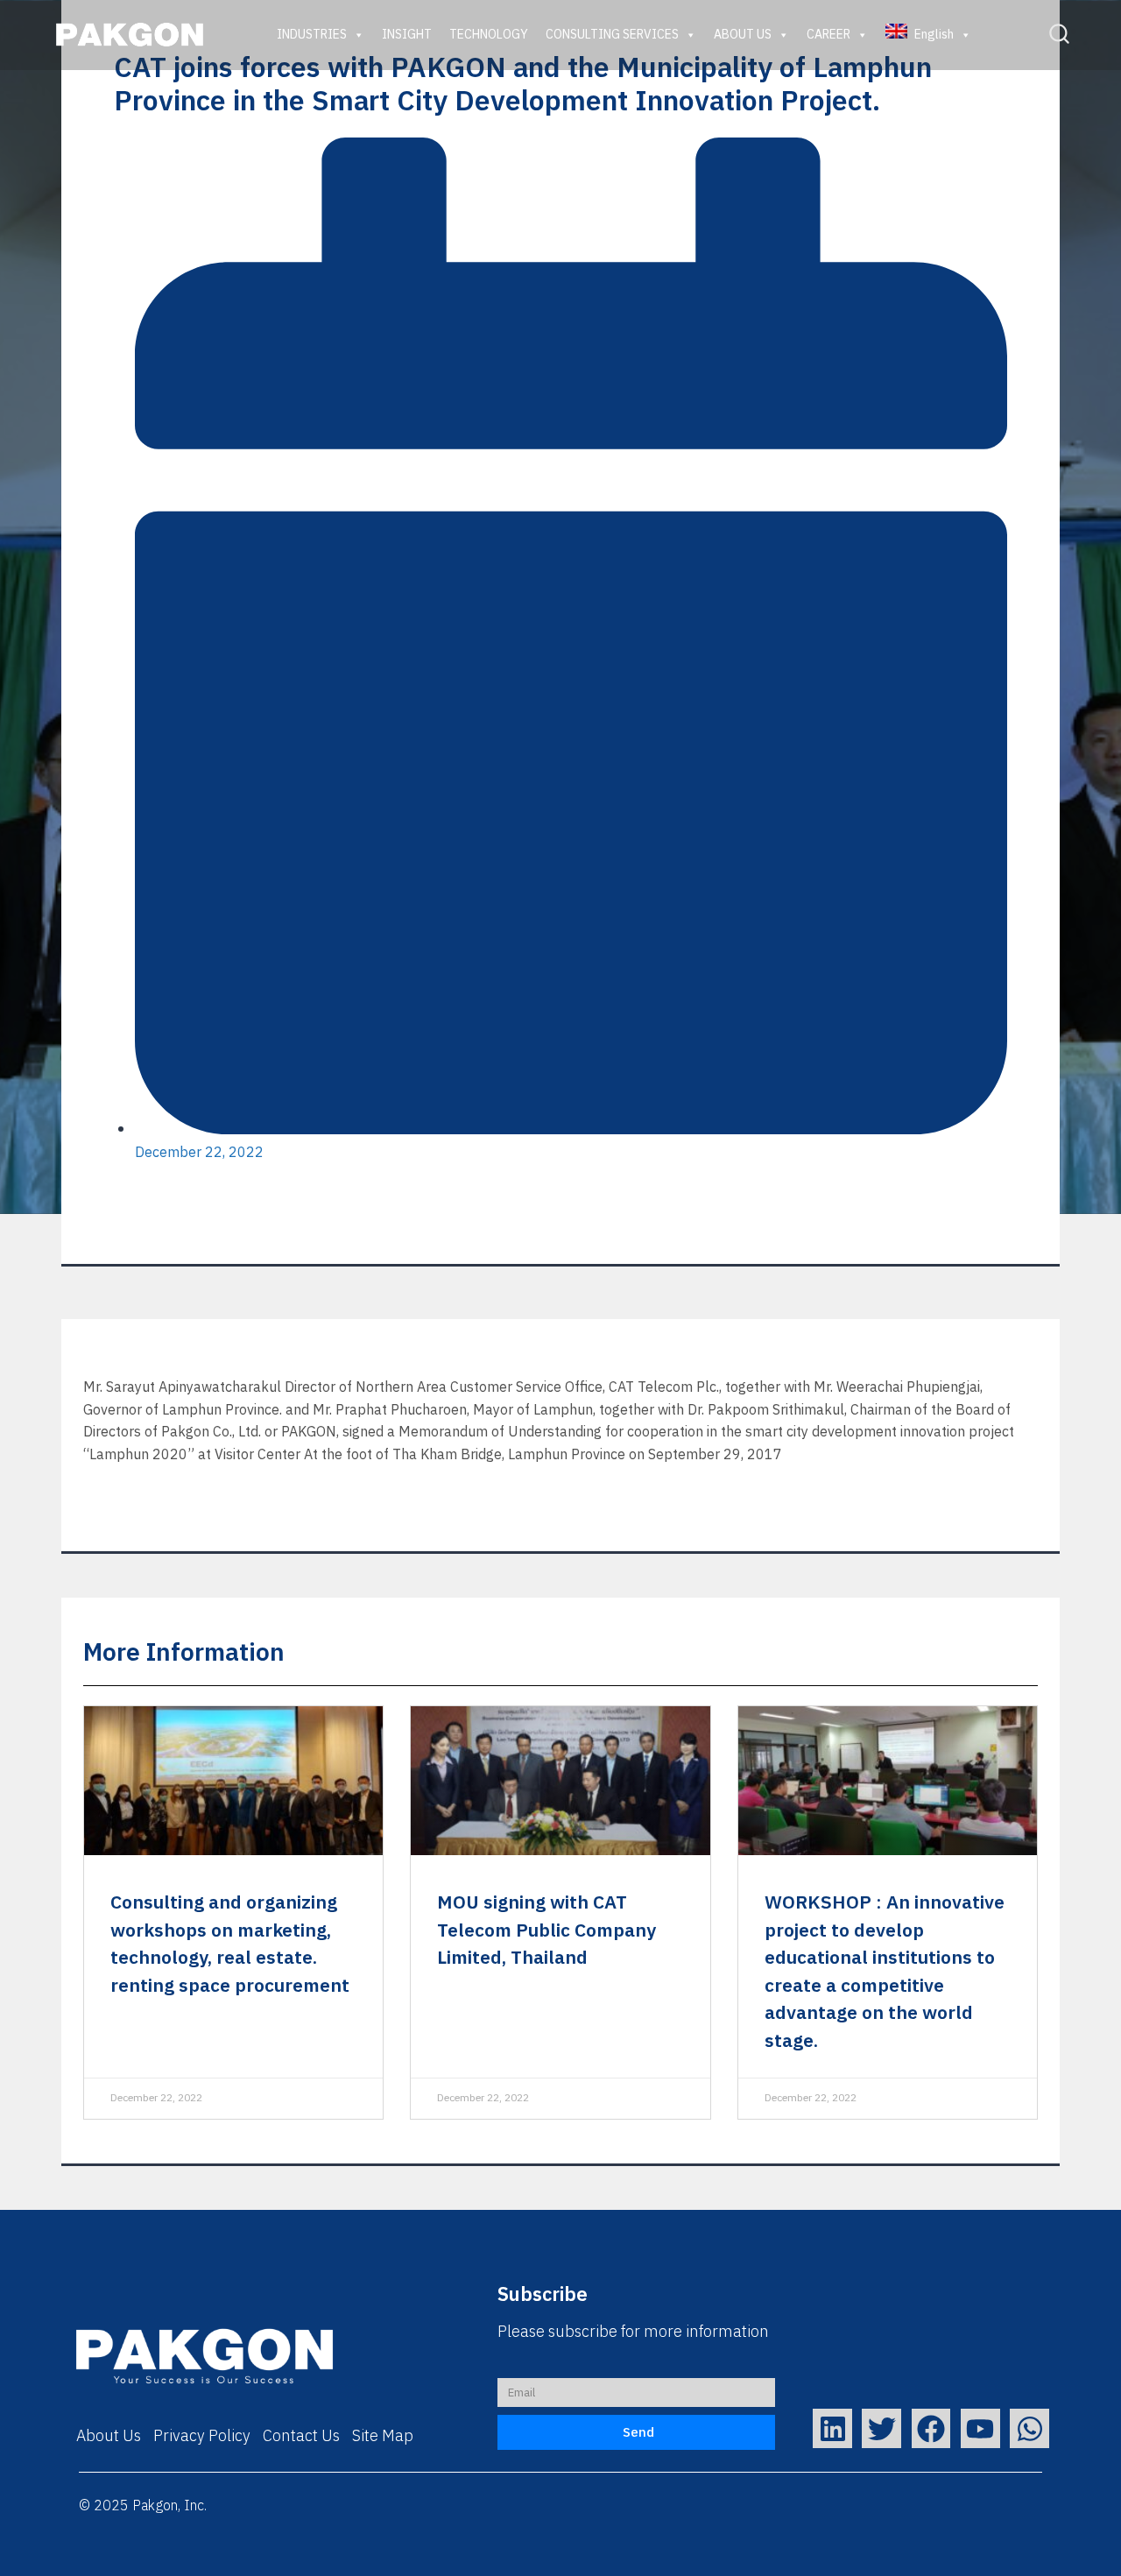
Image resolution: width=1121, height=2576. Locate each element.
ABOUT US (743, 35)
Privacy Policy (202, 2437)
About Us (109, 2437)
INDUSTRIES (312, 35)
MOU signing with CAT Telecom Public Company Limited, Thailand (546, 1931)
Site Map (383, 2437)
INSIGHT (407, 35)
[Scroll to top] (1076, 2548)
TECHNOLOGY (489, 35)
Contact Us (301, 2437)
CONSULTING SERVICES (612, 35)
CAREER (828, 35)
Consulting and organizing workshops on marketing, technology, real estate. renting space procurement (230, 1945)
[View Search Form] (1059, 35)
